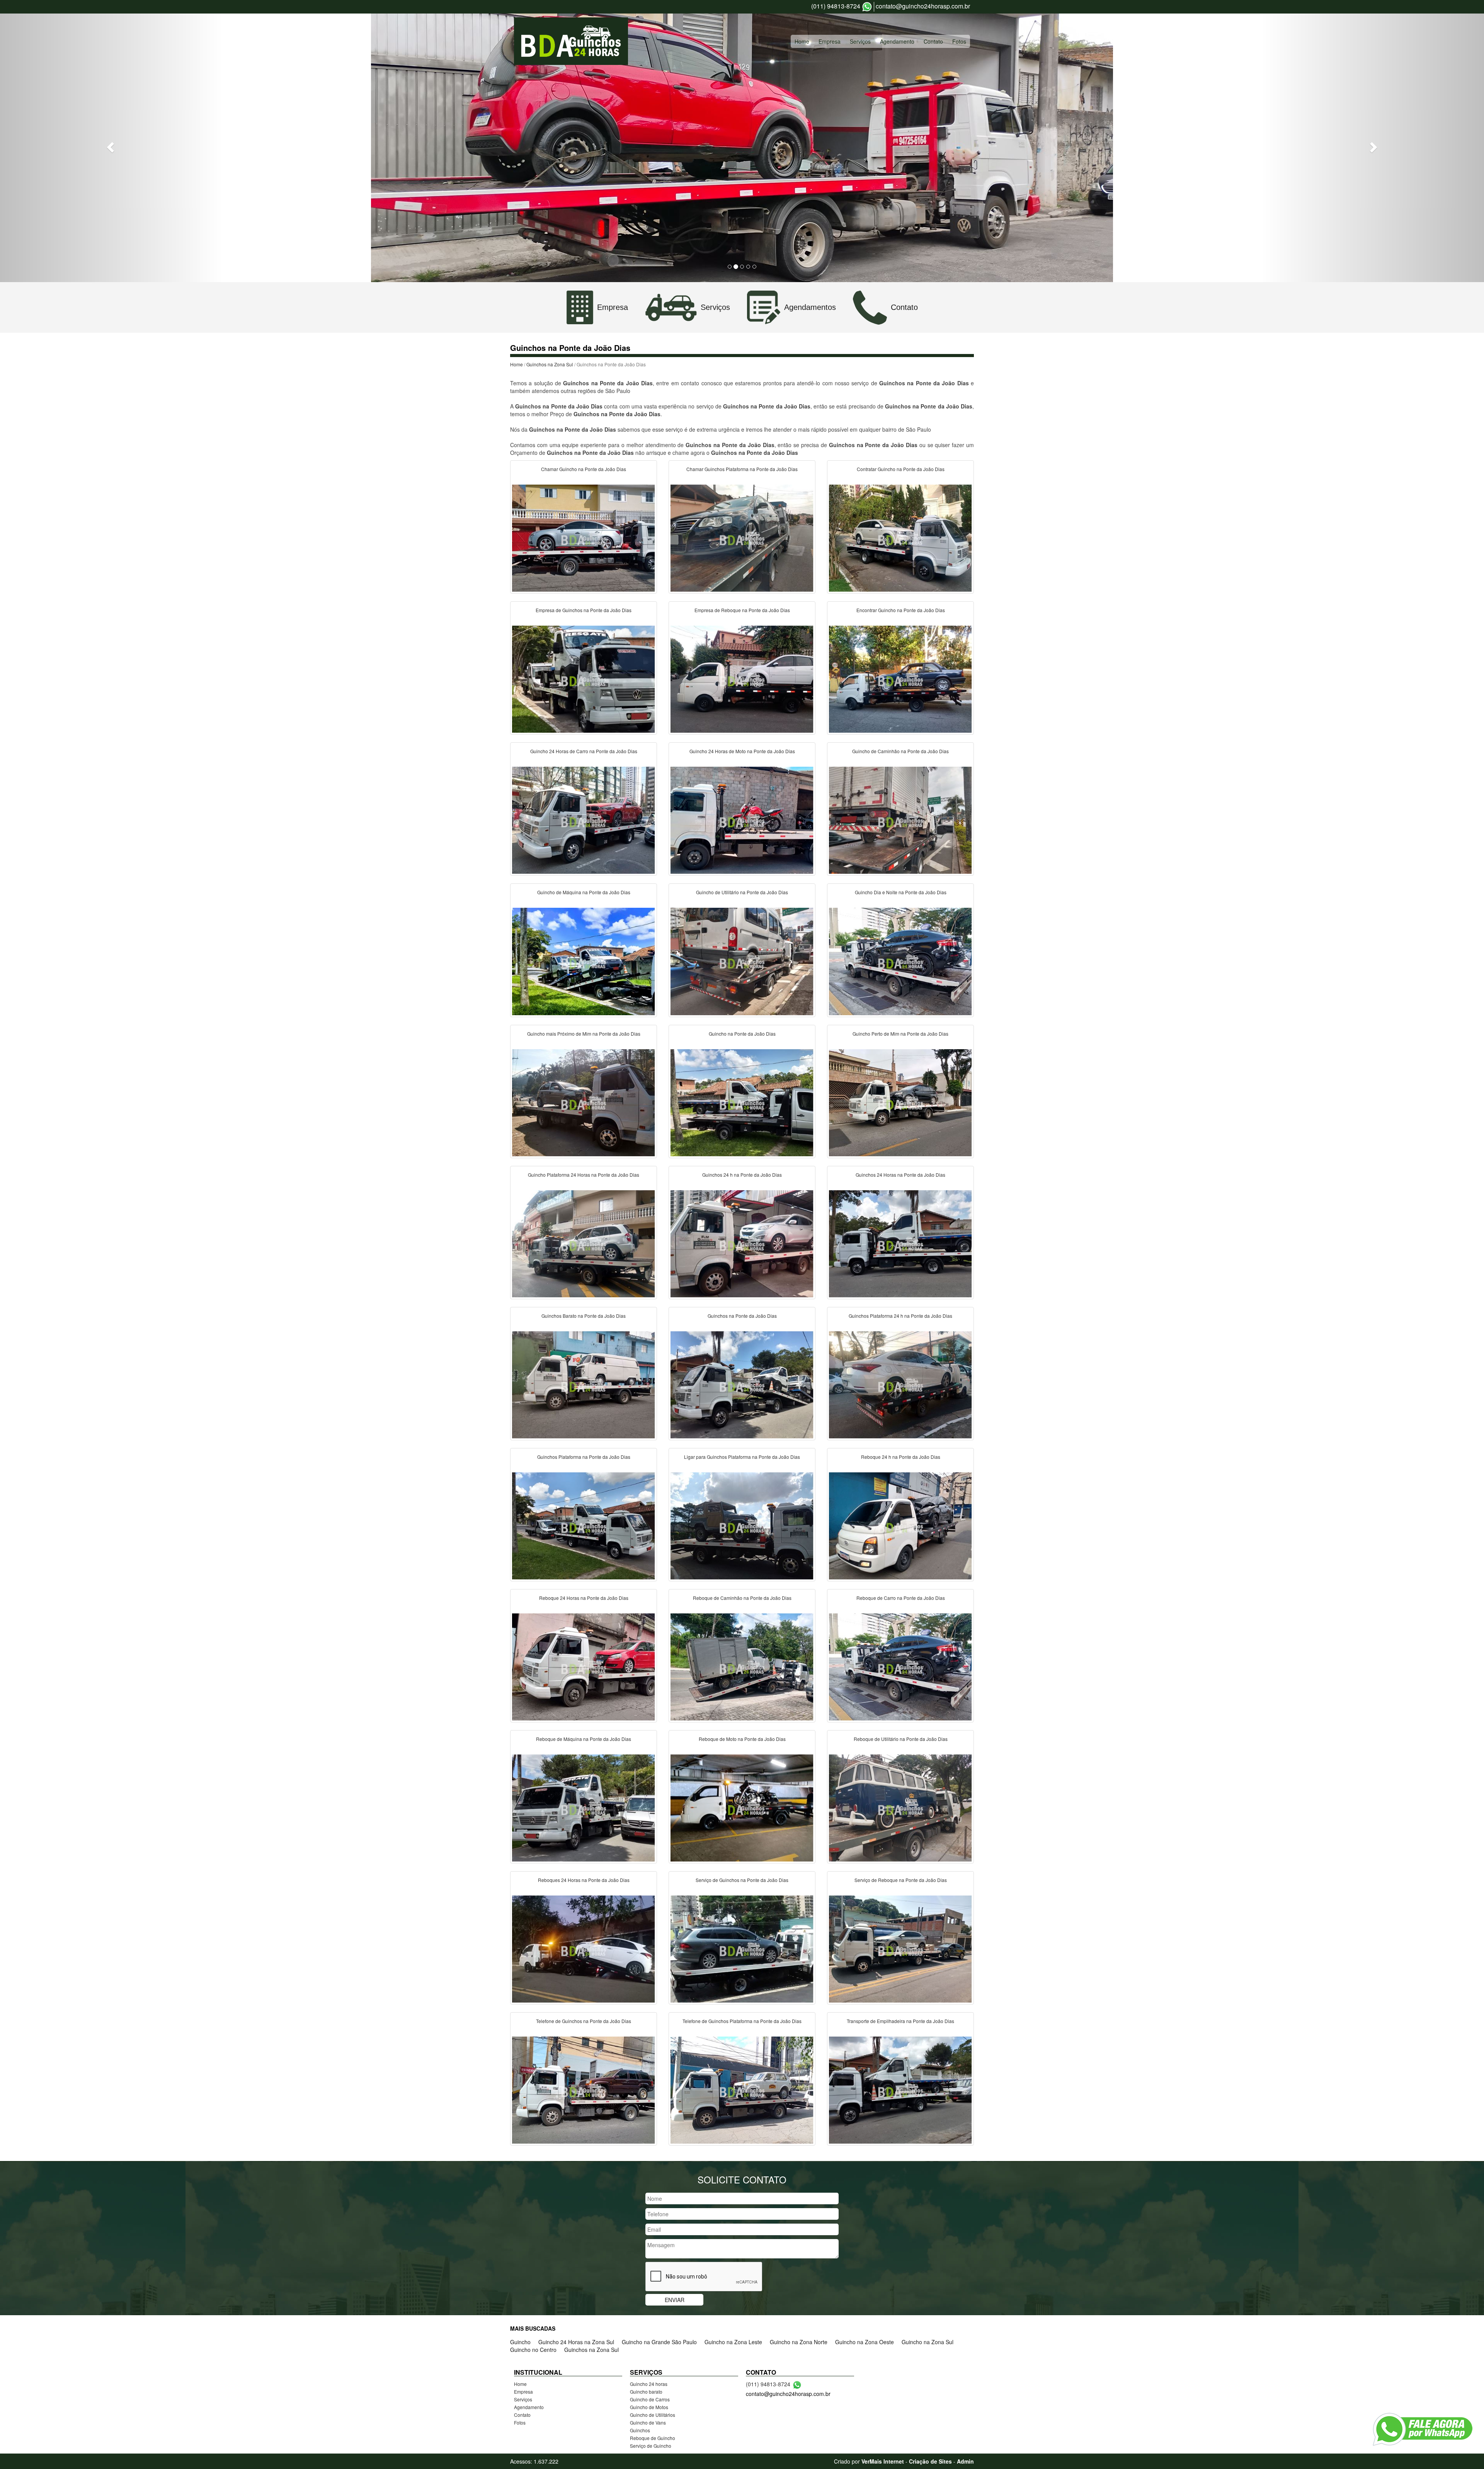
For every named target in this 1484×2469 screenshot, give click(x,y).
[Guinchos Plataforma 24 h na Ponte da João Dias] (900, 1384)
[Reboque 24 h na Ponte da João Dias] (900, 1525)
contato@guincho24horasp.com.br (923, 6)
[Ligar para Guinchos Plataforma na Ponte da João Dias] (742, 1525)
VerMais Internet (883, 2461)
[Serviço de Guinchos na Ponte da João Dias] (742, 1948)
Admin (965, 2461)
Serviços (860, 41)
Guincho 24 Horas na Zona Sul (576, 2342)
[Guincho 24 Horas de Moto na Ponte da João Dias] (742, 820)
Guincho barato (646, 2392)
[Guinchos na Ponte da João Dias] (742, 1384)
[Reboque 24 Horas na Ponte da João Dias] (584, 1666)
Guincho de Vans (648, 2422)
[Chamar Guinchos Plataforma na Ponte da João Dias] (742, 537)
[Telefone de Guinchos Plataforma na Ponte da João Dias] (742, 2089)
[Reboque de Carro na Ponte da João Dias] (900, 1666)
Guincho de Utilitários (653, 2415)
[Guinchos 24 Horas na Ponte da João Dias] (900, 1243)
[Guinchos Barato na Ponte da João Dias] (584, 1384)
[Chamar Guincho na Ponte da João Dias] (584, 537)
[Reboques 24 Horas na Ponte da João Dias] (584, 1948)
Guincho (520, 2342)
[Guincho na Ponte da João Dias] (742, 1102)
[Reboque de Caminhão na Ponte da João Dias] (742, 1666)
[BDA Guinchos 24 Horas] (571, 41)
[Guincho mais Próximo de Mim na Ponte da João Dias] (584, 1102)
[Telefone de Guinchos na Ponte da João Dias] (584, 2089)
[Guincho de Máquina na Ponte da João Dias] (584, 961)
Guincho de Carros (650, 2399)
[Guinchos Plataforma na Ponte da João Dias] (584, 1525)
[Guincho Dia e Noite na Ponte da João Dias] (900, 961)
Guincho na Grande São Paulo (659, 2342)
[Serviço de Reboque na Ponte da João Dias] (900, 1948)
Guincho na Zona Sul (927, 2342)
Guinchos (640, 2430)
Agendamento (897, 41)
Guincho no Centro (533, 2350)
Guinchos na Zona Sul (550, 364)
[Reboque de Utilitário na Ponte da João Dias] (900, 1807)
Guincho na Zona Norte (799, 2342)
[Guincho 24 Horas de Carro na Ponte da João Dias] (584, 820)
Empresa (830, 41)
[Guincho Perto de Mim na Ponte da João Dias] (900, 1102)
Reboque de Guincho (653, 2438)
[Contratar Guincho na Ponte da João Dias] (900, 537)
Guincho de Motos (649, 2407)
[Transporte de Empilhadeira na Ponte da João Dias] (900, 2089)
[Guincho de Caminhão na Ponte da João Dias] (900, 820)
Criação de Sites (930, 2461)
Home (802, 41)
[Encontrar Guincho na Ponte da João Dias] (900, 678)
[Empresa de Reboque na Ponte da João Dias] (742, 678)
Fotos (959, 41)
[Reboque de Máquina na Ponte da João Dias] (584, 1807)
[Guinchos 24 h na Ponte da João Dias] (742, 1243)
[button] (111, 147)
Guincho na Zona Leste (733, 2342)
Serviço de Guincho (651, 2446)
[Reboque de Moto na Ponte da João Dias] (742, 1807)
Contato (933, 41)
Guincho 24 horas (649, 2384)
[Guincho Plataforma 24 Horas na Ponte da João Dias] (584, 1243)
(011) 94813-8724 (836, 6)
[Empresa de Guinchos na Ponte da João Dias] (584, 678)
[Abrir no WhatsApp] (867, 7)
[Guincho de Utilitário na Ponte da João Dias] (742, 961)
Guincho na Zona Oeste (865, 2342)
